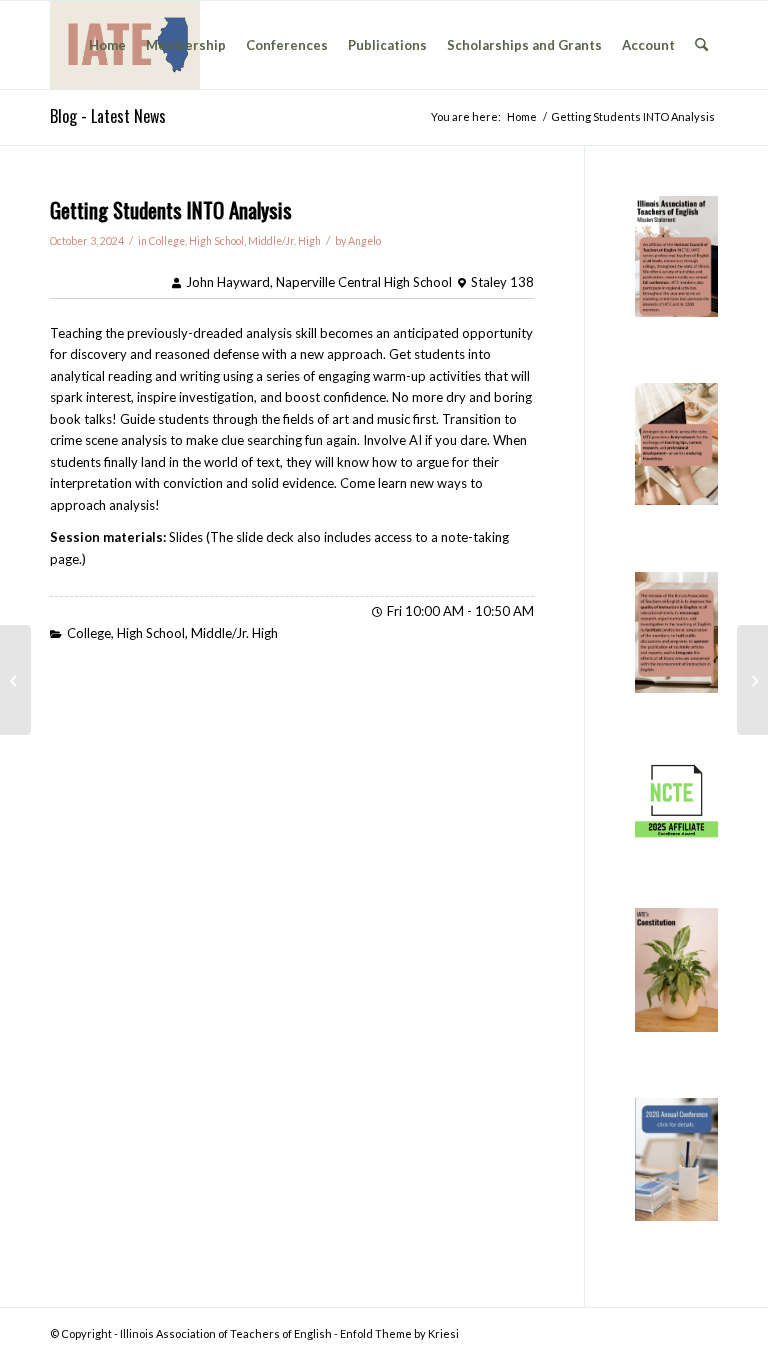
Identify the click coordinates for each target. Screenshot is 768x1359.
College (167, 241)
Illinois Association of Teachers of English (226, 1333)
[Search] (701, 45)
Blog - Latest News (108, 116)
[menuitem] (107, 45)
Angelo (364, 241)
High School (216, 241)
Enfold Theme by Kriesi (399, 1333)
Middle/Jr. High (284, 241)
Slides (186, 537)
